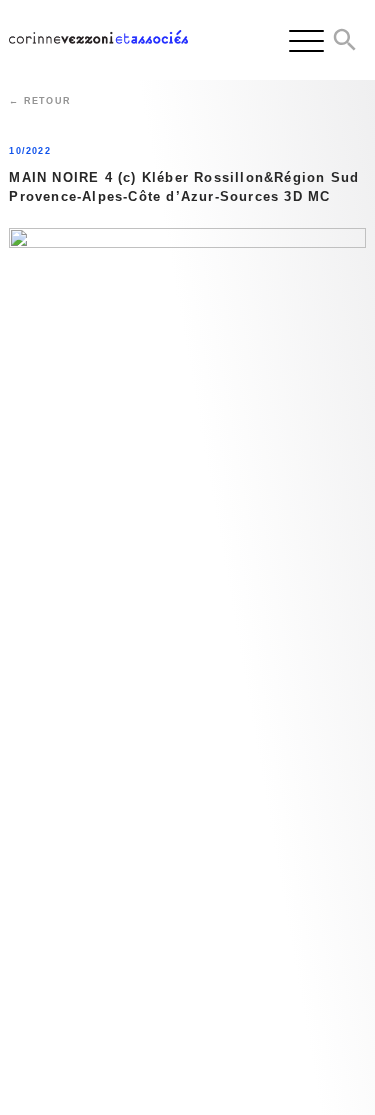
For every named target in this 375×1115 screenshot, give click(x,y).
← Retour (40, 101)
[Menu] (306, 40)
